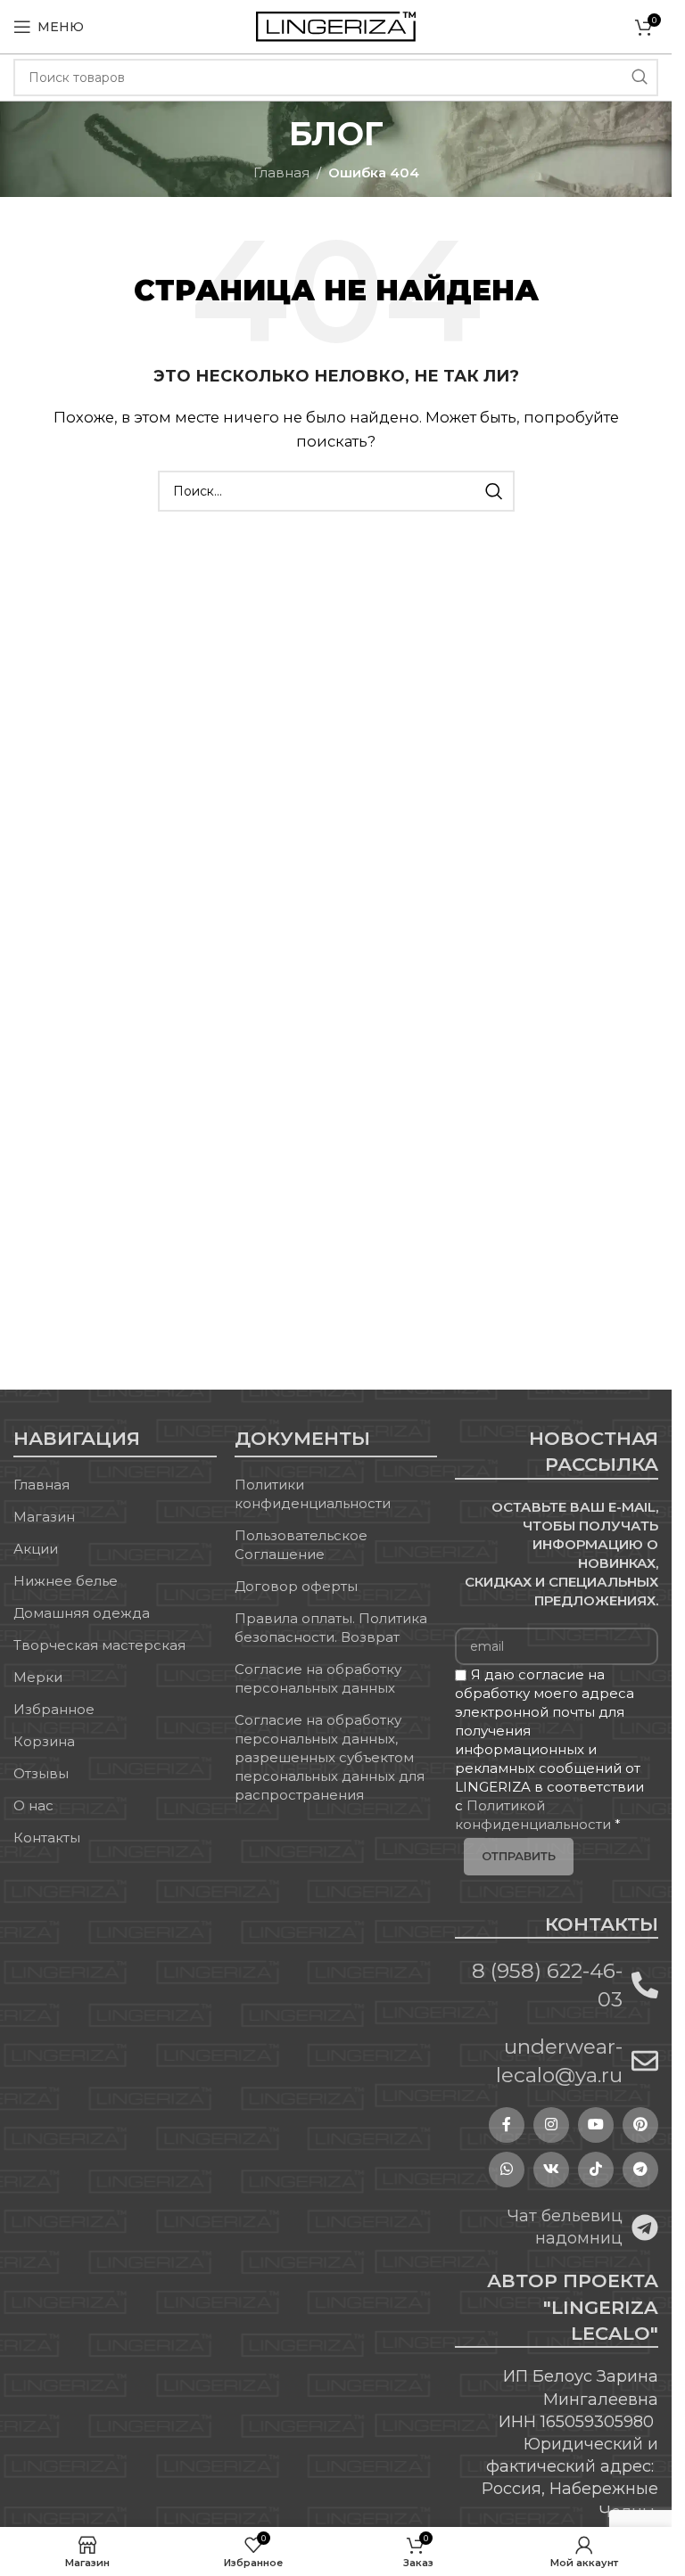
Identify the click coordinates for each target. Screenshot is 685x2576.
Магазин (44, 1517)
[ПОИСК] (640, 78)
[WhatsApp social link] (507, 2170)
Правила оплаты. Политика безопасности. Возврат (331, 1628)
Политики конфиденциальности (313, 1494)
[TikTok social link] (596, 2170)
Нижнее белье (66, 1581)
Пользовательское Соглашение (301, 1545)
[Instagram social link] (551, 2125)
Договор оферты (296, 1586)
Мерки (38, 1677)
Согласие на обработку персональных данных (318, 1678)
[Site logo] (336, 25)
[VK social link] (551, 2170)
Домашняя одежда (82, 1613)
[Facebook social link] (507, 2125)
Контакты (47, 1838)
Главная (281, 172)
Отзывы (41, 1773)
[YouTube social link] (596, 2125)
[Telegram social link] (640, 2170)
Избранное (54, 1709)
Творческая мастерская (99, 1645)
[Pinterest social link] (640, 2125)
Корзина (44, 1741)
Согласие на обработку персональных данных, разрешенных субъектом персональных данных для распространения (330, 1757)
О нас (33, 1805)
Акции (36, 1549)
